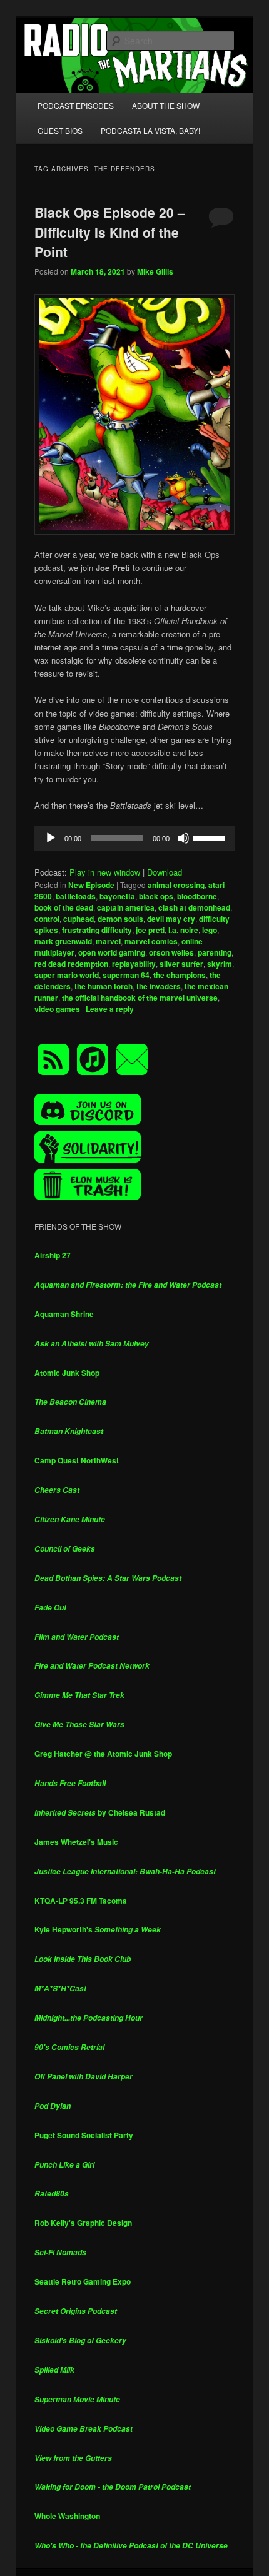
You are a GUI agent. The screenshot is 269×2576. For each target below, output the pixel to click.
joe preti (150, 930)
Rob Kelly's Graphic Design (83, 2223)
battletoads (76, 896)
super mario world (67, 975)
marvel (108, 941)
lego (210, 930)
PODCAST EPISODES (76, 105)
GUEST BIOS (60, 130)
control (47, 919)
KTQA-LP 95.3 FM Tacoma (81, 1901)
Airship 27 (53, 1255)
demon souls (120, 919)
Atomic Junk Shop (67, 1373)
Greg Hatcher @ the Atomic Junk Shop (103, 1754)
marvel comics (151, 941)
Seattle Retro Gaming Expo (83, 2281)
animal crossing (176, 885)
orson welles (171, 952)
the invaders (159, 986)
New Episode (91, 885)
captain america (126, 907)
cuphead (79, 919)
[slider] (211, 837)
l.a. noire (183, 930)
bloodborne (197, 896)
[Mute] (183, 838)
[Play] (51, 838)
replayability (134, 964)
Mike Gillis (155, 271)
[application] (135, 838)
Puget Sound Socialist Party (84, 2135)
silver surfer (181, 964)
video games (57, 1009)
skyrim (220, 964)
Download (165, 872)
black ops (156, 896)
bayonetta (117, 896)
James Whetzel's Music (76, 1842)
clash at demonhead (194, 907)
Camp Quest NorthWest (77, 1460)
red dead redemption (71, 964)
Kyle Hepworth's (98, 1929)
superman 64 (126, 975)
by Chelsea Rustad (100, 1812)
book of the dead (64, 907)
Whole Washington (67, 2516)
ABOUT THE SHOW (166, 105)
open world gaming (112, 952)
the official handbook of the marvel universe (140, 998)
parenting (215, 952)
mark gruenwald (63, 941)
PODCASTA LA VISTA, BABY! (150, 130)
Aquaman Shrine (64, 1314)
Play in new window (105, 872)
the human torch (104, 986)
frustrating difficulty (97, 930)
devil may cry (171, 919)
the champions (180, 975)
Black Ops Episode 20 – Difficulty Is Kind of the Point (110, 232)
